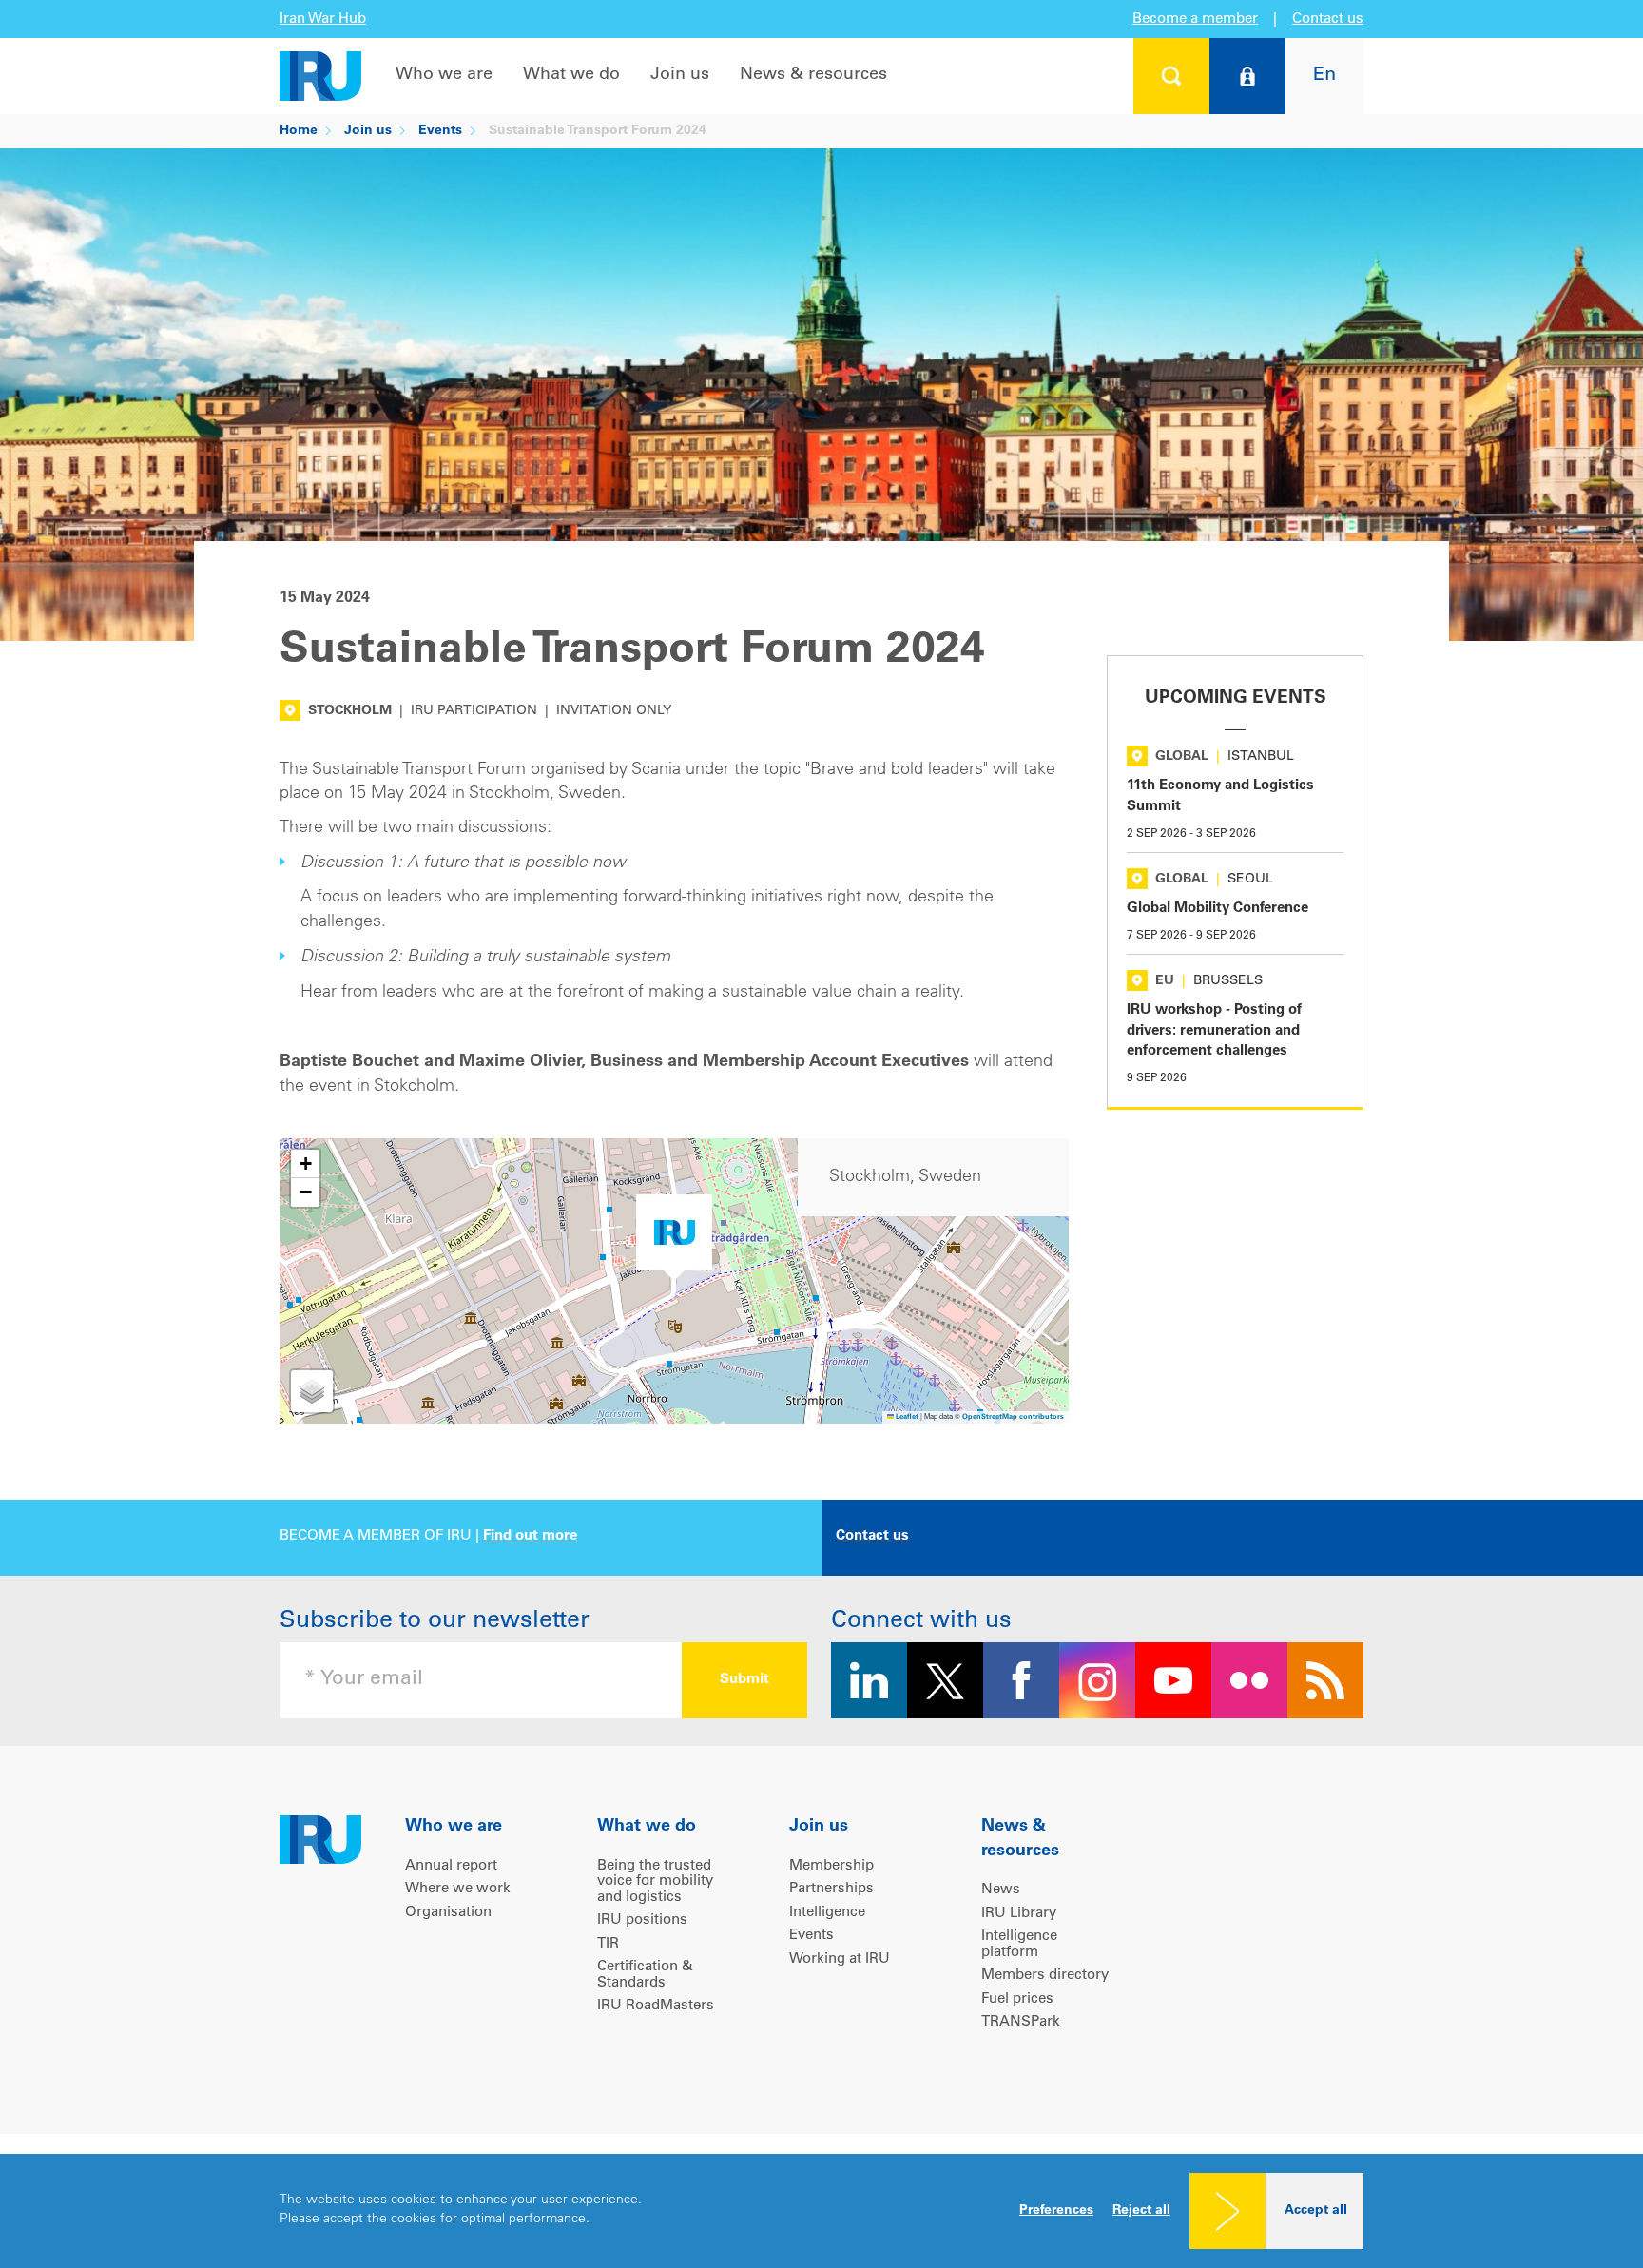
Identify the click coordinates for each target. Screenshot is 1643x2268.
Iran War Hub (323, 19)
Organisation (448, 1913)
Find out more (530, 1536)
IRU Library (1019, 1914)
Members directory (1045, 1976)
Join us (680, 75)
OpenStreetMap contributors (1013, 1417)
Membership (831, 1866)
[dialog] (821, 2211)
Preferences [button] (1056, 2211)
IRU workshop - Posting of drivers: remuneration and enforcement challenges (1214, 1031)
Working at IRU (840, 1959)
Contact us (1328, 19)
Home (299, 131)
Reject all (1141, 2211)
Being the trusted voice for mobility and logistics (655, 1882)
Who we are (444, 75)
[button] (674, 1238)
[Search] (1171, 76)
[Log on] (1247, 76)
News (1001, 1890)
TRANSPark (1021, 2022)
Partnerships (831, 1889)
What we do (571, 75)
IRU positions (642, 1920)
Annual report (451, 1866)
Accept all (1316, 2211)
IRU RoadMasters (656, 2006)
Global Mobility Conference (1218, 909)
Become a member (1195, 19)
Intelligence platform (1019, 1945)
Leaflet (906, 1417)
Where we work (458, 1889)
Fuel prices (1017, 1999)
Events (440, 131)
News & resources (813, 75)
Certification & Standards (645, 1975)
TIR (608, 1944)
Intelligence (827, 1913)
